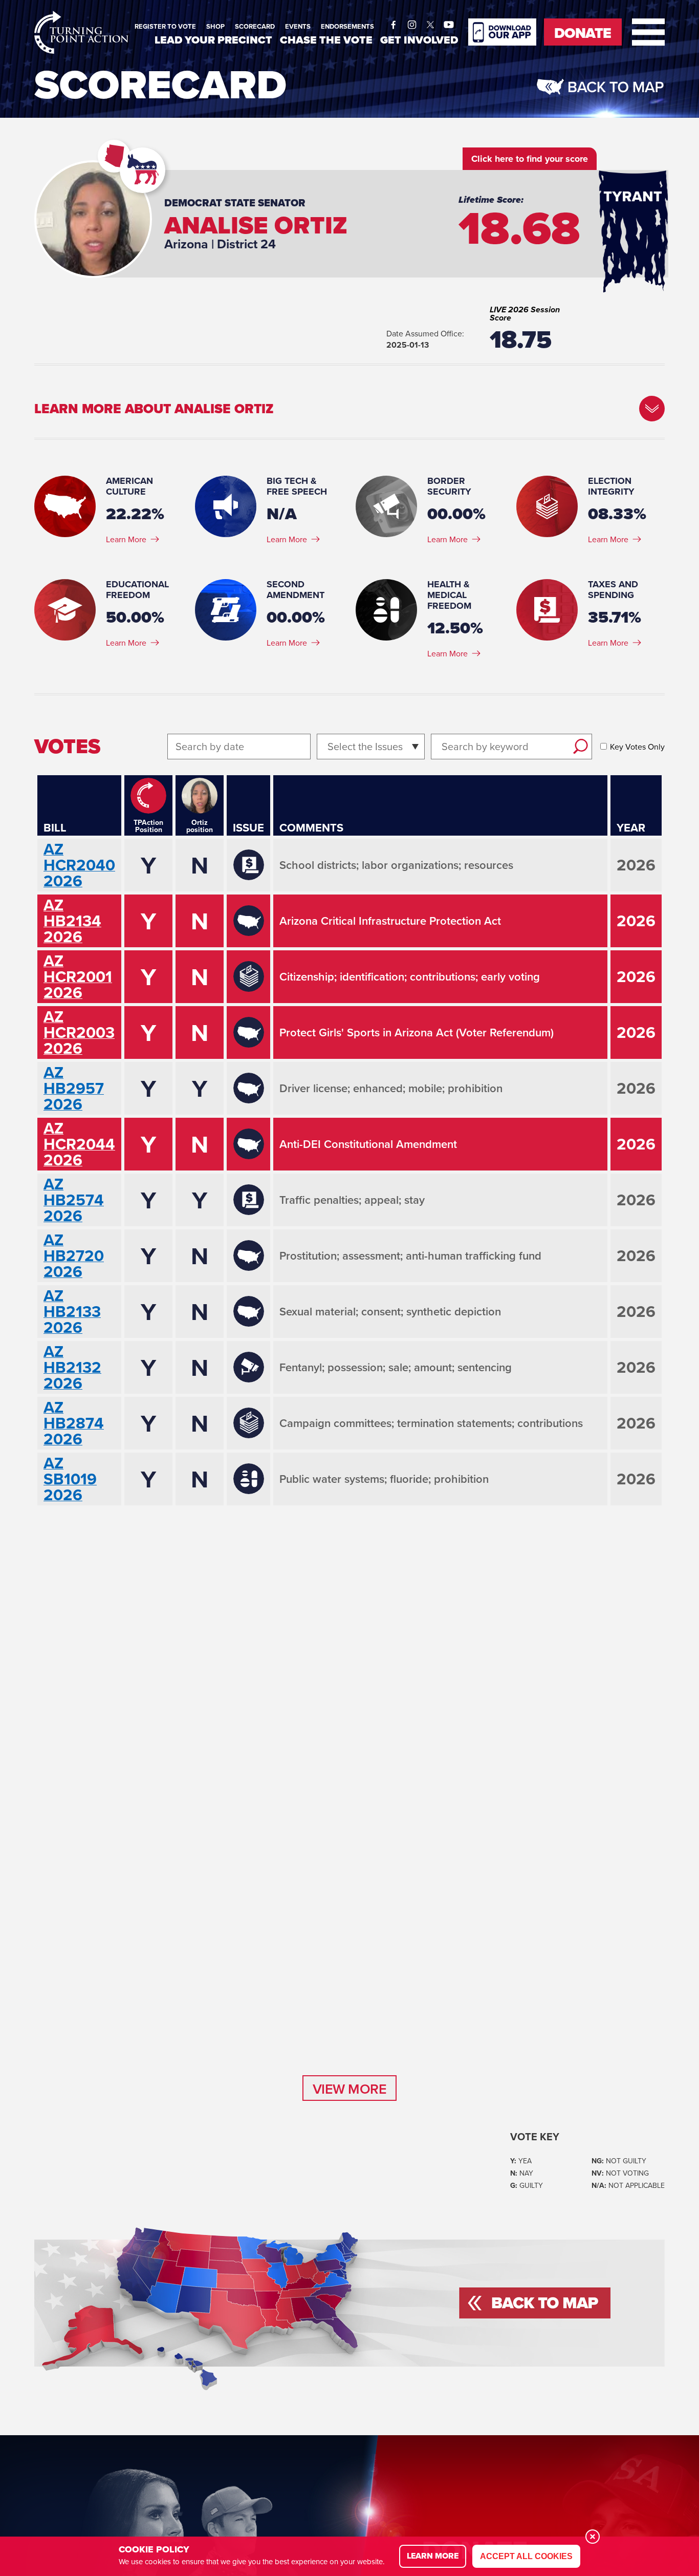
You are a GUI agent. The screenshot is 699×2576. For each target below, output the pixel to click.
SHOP (215, 26)
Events (298, 26)
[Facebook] (394, 22)
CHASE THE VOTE (326, 40)
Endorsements (347, 26)
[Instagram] (412, 22)
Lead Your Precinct (213, 40)
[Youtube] (449, 22)
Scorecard (255, 26)
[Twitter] (430, 22)
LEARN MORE (433, 2556)
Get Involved (419, 40)
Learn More (126, 539)
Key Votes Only (637, 747)
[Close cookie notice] (593, 2537)
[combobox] (329, 746)
